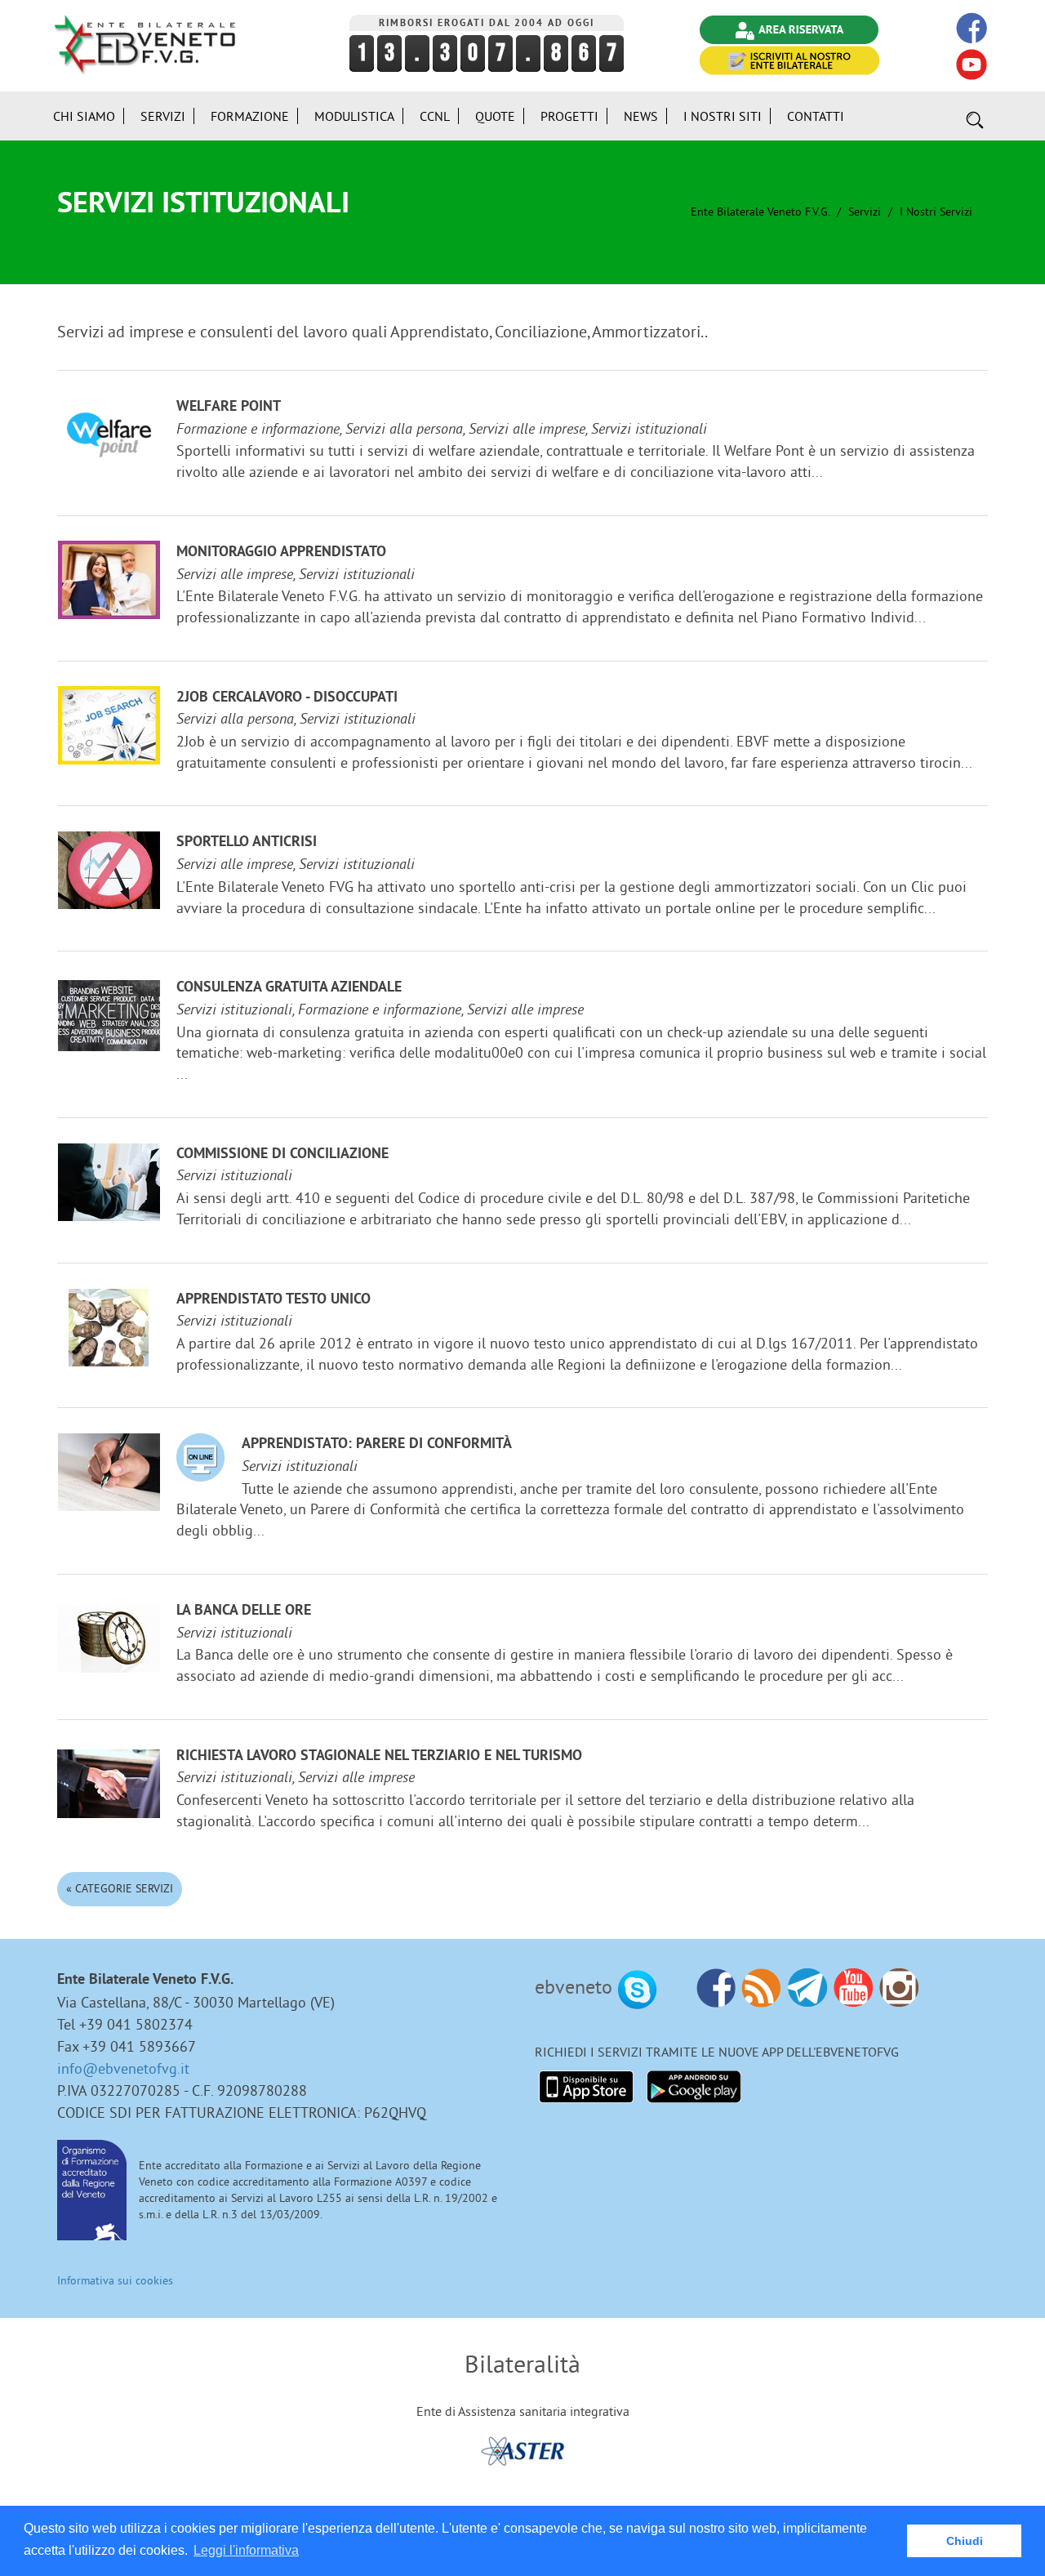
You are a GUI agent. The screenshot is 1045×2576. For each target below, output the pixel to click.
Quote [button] (495, 116)
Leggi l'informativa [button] (246, 2550)
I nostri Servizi (936, 212)
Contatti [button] (816, 116)
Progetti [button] (569, 116)
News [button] (641, 116)
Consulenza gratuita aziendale (289, 988)
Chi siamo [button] (84, 116)
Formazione (250, 116)
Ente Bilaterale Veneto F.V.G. (760, 212)
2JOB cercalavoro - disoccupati (287, 698)
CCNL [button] (435, 116)
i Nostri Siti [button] (723, 116)
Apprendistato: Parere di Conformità (377, 1444)
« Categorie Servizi (120, 1888)
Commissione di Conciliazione (282, 1154)
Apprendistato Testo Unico (273, 1300)
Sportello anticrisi (247, 842)
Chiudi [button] (965, 2541)
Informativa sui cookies (115, 2280)
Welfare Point (229, 407)
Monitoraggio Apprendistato (281, 553)
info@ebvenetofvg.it (123, 2068)
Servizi (865, 212)
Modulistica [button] (354, 116)
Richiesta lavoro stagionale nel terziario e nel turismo (379, 1756)
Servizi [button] (163, 116)
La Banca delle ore (244, 1611)
